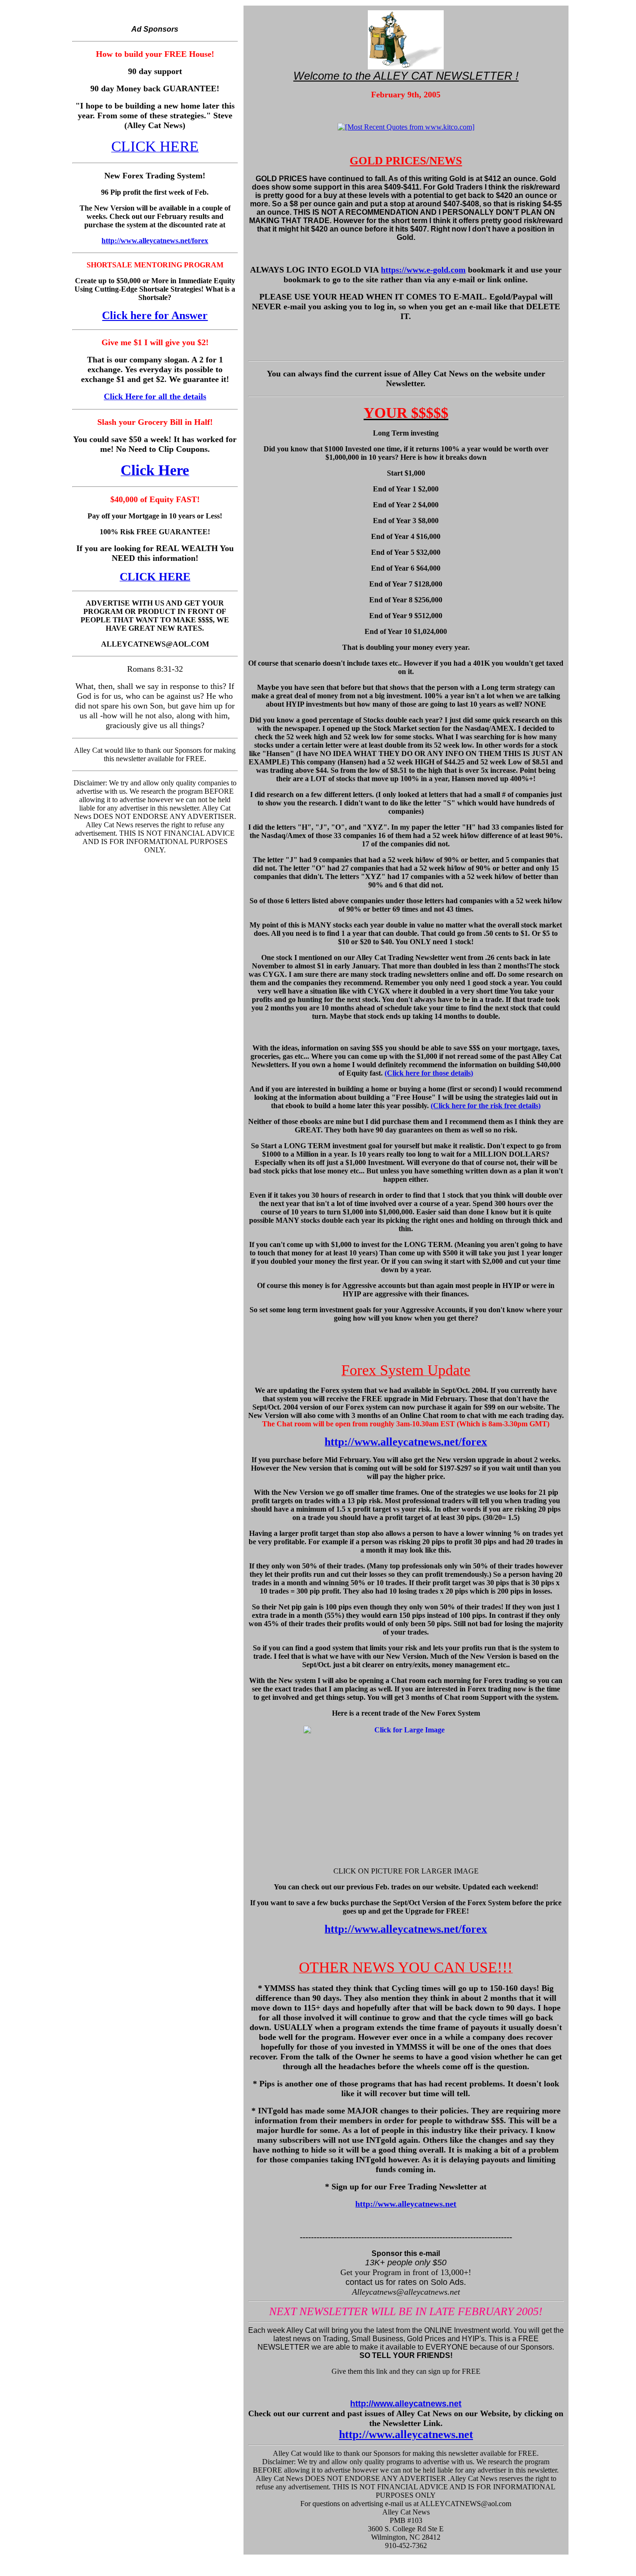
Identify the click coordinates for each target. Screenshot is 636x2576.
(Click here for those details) (429, 1073)
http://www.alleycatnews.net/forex (155, 241)
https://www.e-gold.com (423, 270)
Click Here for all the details (155, 396)
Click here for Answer (155, 315)
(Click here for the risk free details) (486, 1106)
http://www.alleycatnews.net (406, 2204)
